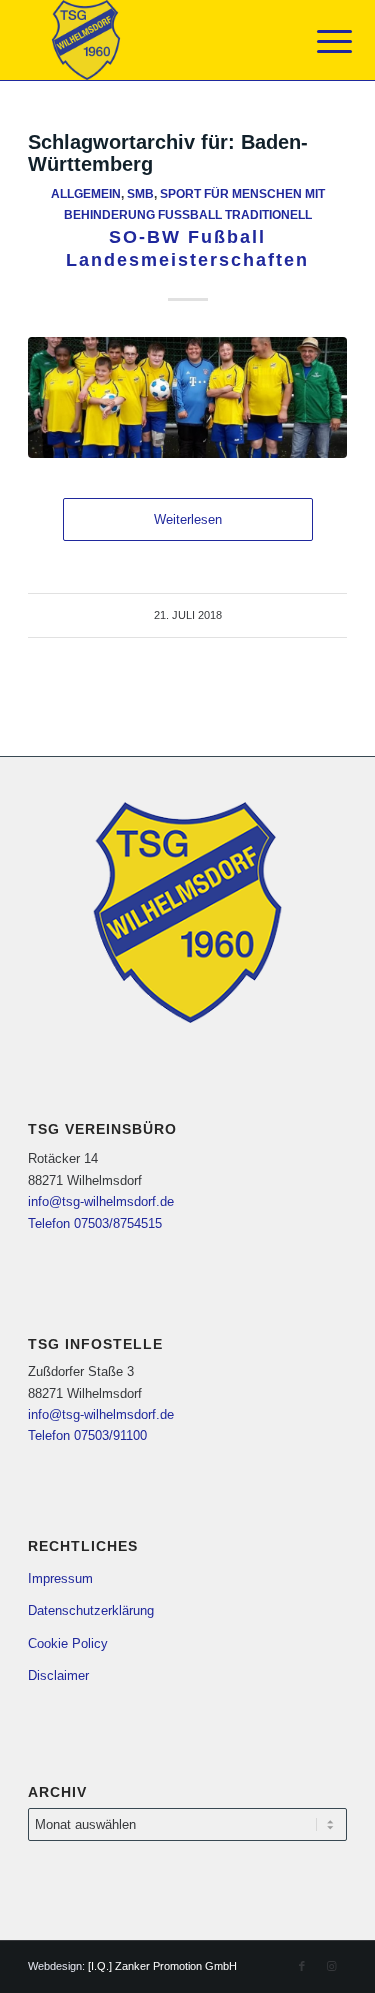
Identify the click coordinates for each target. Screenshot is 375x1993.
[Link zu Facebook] (302, 1966)
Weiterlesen (188, 519)
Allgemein (86, 193)
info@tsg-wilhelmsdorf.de (101, 1201)
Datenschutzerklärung (91, 1610)
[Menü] (319, 42)
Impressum (60, 1578)
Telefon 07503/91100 (87, 1435)
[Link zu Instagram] (332, 1966)
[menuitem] (319, 42)
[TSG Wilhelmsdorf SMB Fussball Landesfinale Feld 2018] (187, 397)
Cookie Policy (68, 1643)
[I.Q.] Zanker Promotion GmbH (162, 1966)
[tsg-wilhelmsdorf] (155, 40)
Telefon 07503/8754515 (95, 1223)
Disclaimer (58, 1675)
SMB (140, 193)
